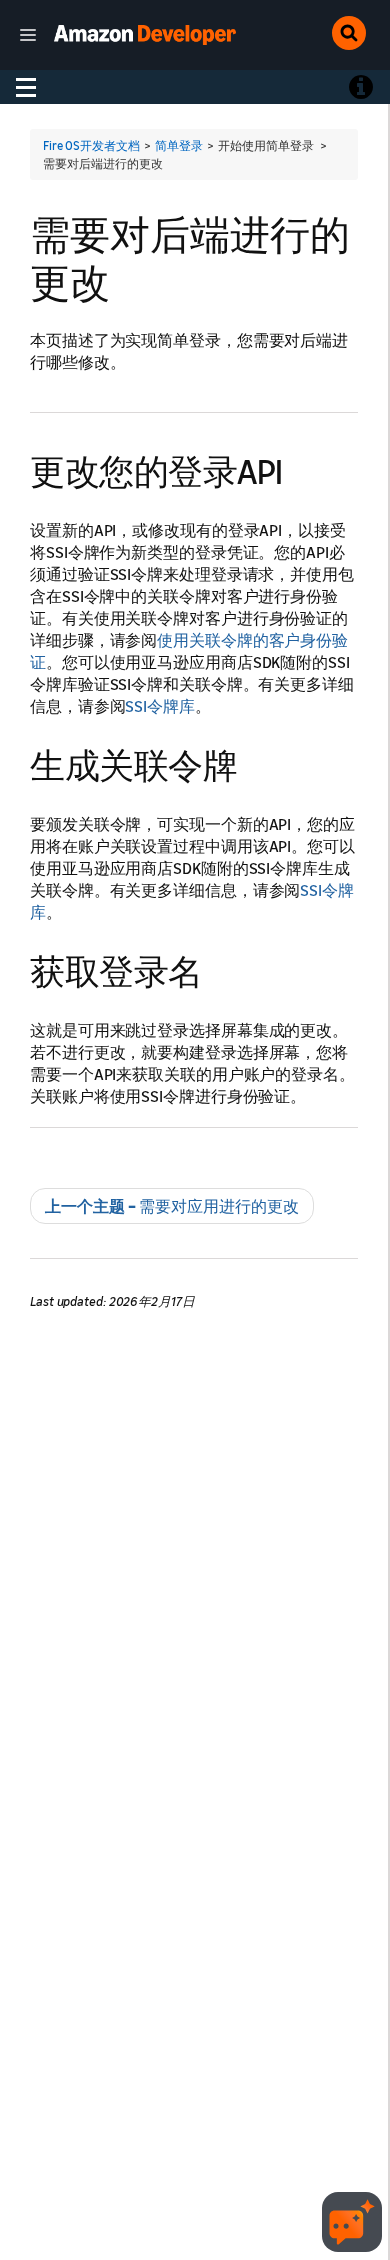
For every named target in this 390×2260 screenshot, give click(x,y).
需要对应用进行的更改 (172, 1206)
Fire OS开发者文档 (91, 145)
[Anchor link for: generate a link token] (254, 762)
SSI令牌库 (159, 706)
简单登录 (179, 145)
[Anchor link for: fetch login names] (220, 968)
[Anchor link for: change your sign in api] (300, 468)
